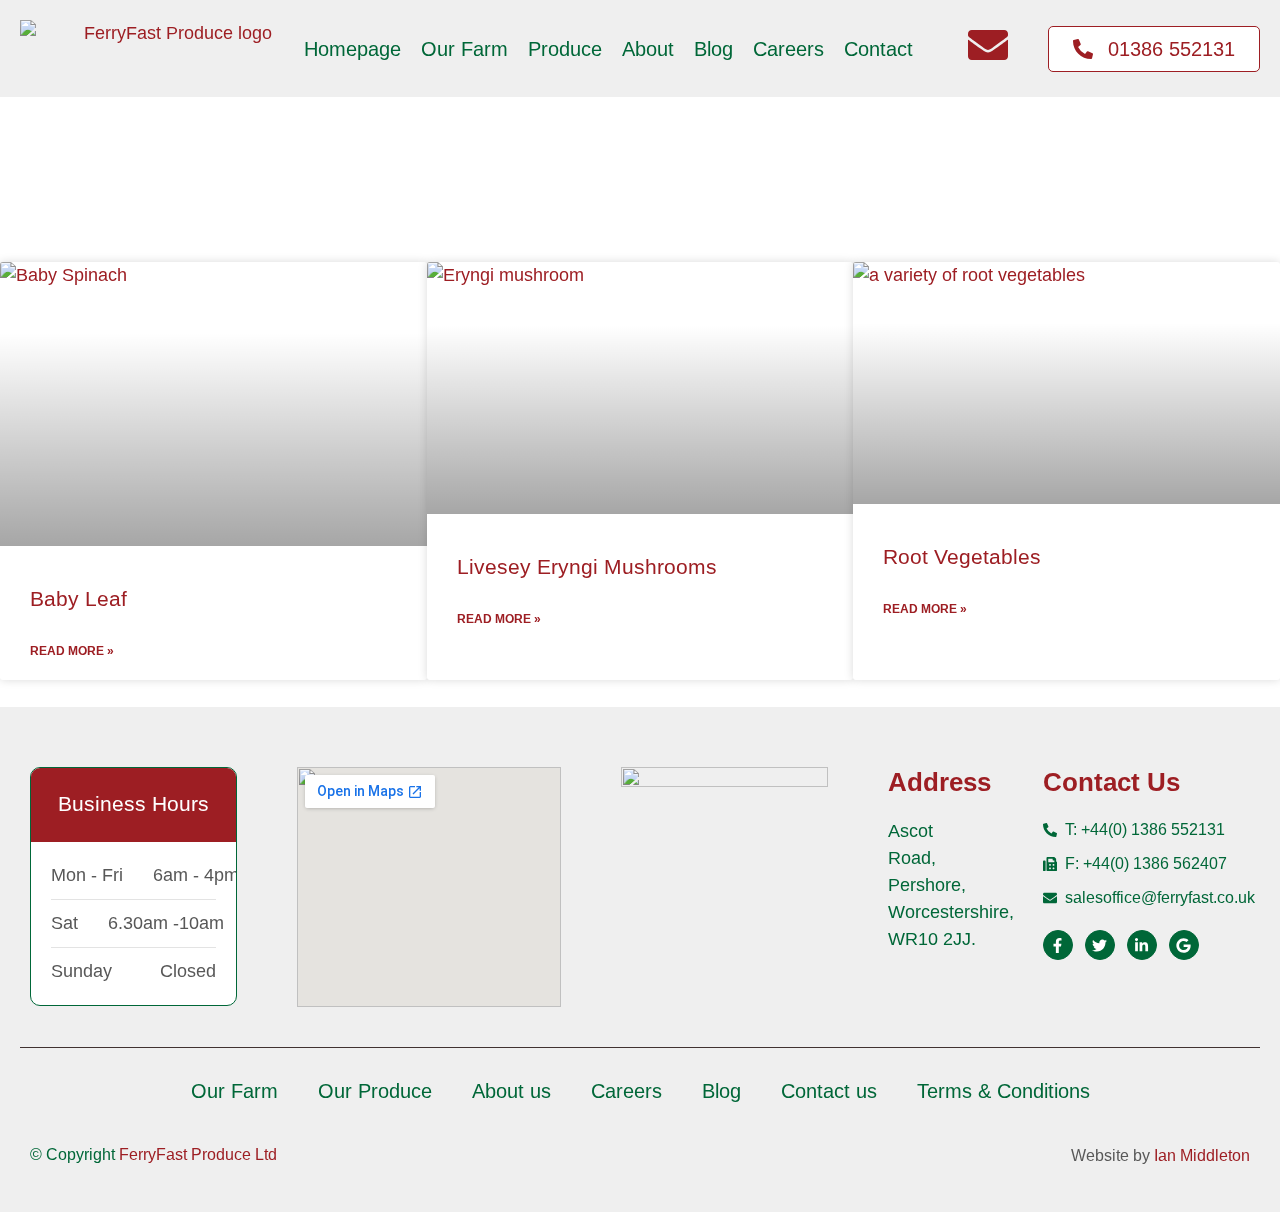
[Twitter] (1100, 945)
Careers (788, 49)
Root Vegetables (962, 556)
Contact (878, 49)
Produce (565, 49)
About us (511, 1091)
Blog (713, 49)
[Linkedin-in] (1142, 945)
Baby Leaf (78, 598)
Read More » (72, 651)
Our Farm (464, 49)
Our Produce (375, 1091)
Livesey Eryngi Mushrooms (587, 566)
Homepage (352, 49)
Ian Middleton (1202, 1155)
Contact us (829, 1091)
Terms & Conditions (1003, 1091)
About (648, 49)
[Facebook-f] (1058, 945)
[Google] (1184, 945)
